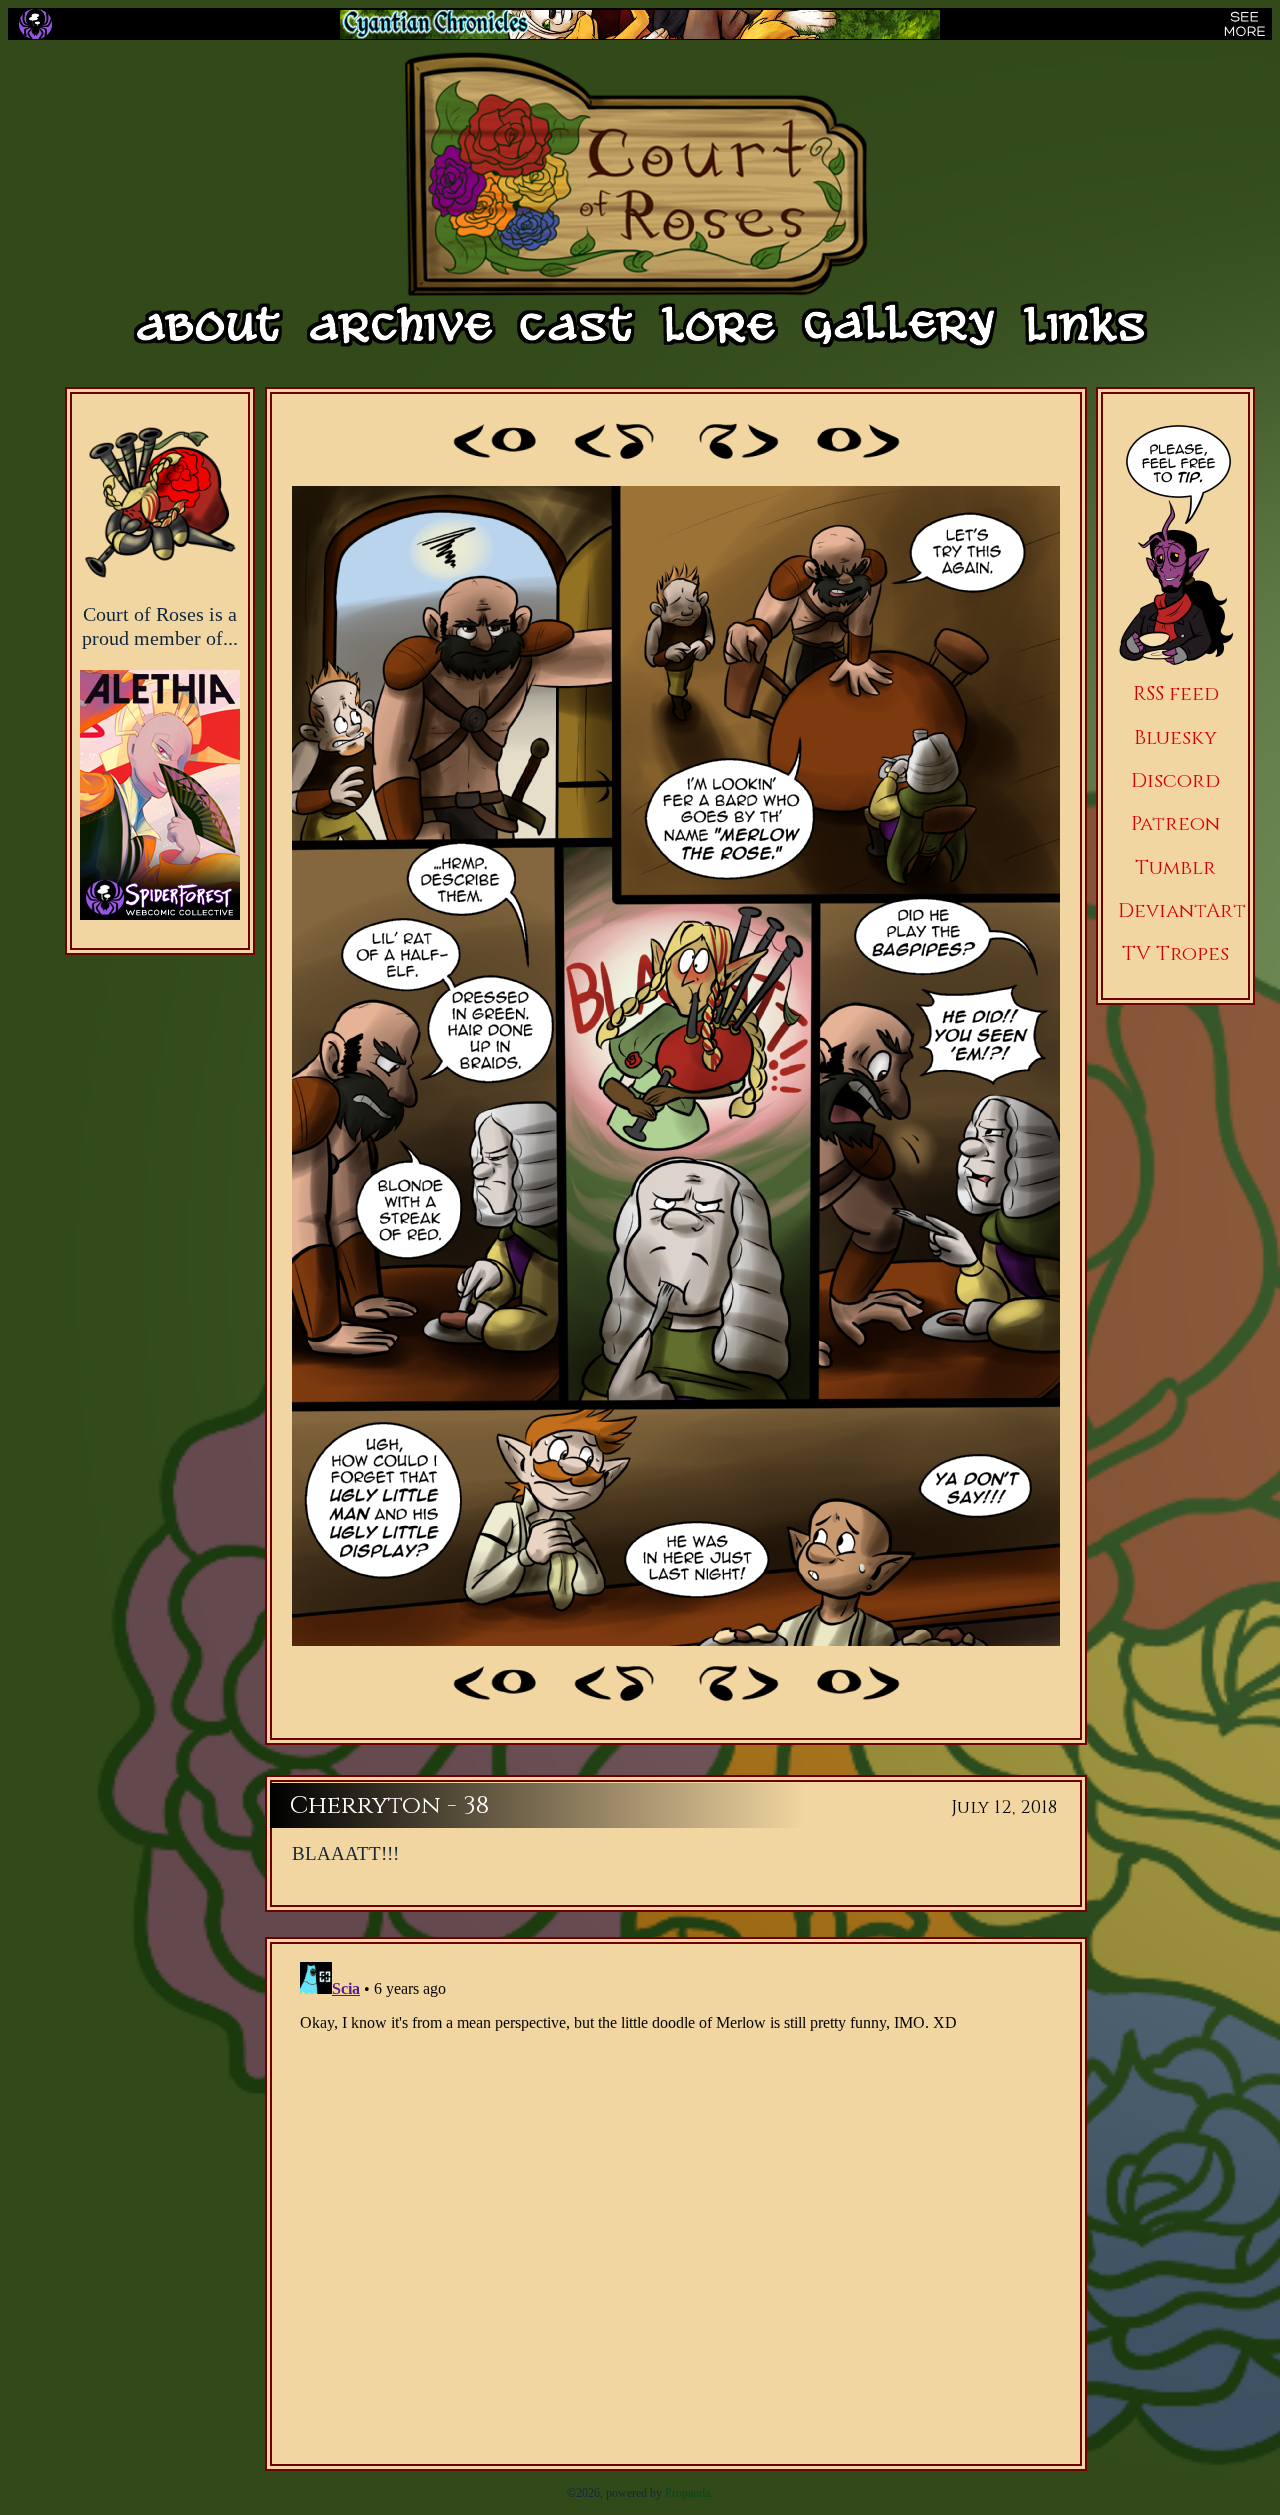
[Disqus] (676, 2204)
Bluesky (1175, 737)
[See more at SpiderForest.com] (1244, 24)
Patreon (1175, 823)
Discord (1175, 780)
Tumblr (1175, 867)
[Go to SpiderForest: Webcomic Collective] (160, 899)
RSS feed (1176, 693)
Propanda (687, 2493)
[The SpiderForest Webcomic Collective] (35, 24)
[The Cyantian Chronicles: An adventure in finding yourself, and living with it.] (640, 24)
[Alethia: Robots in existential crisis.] (160, 774)
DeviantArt (1182, 910)
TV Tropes (1175, 953)
